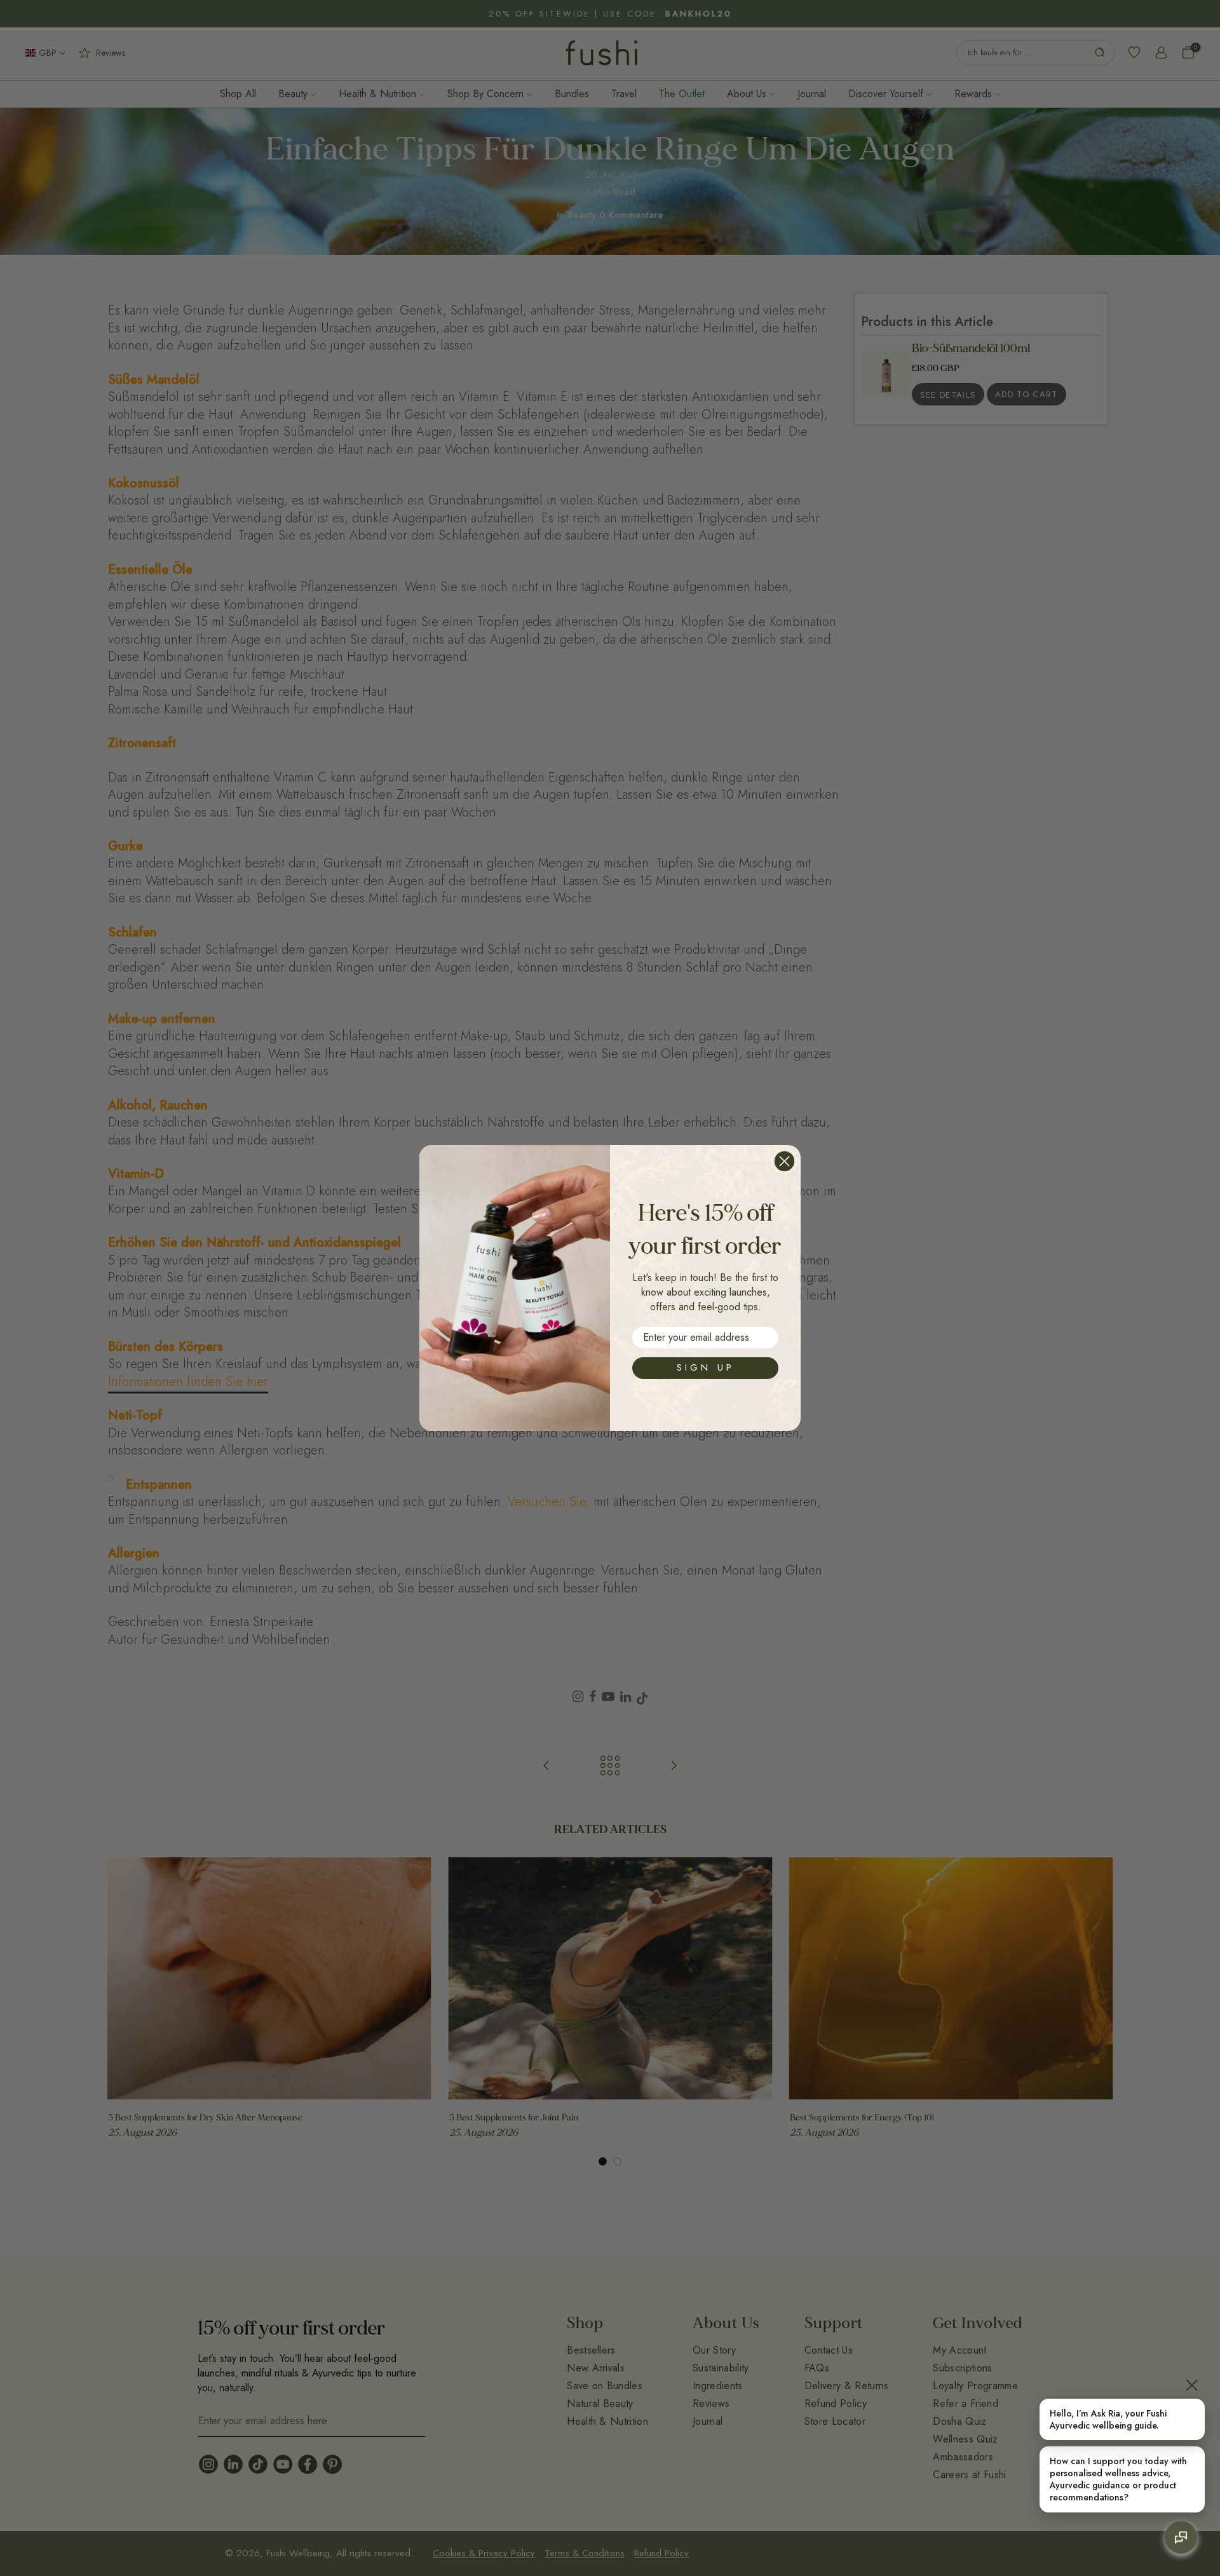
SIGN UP (706, 1367)
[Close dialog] (784, 1161)
